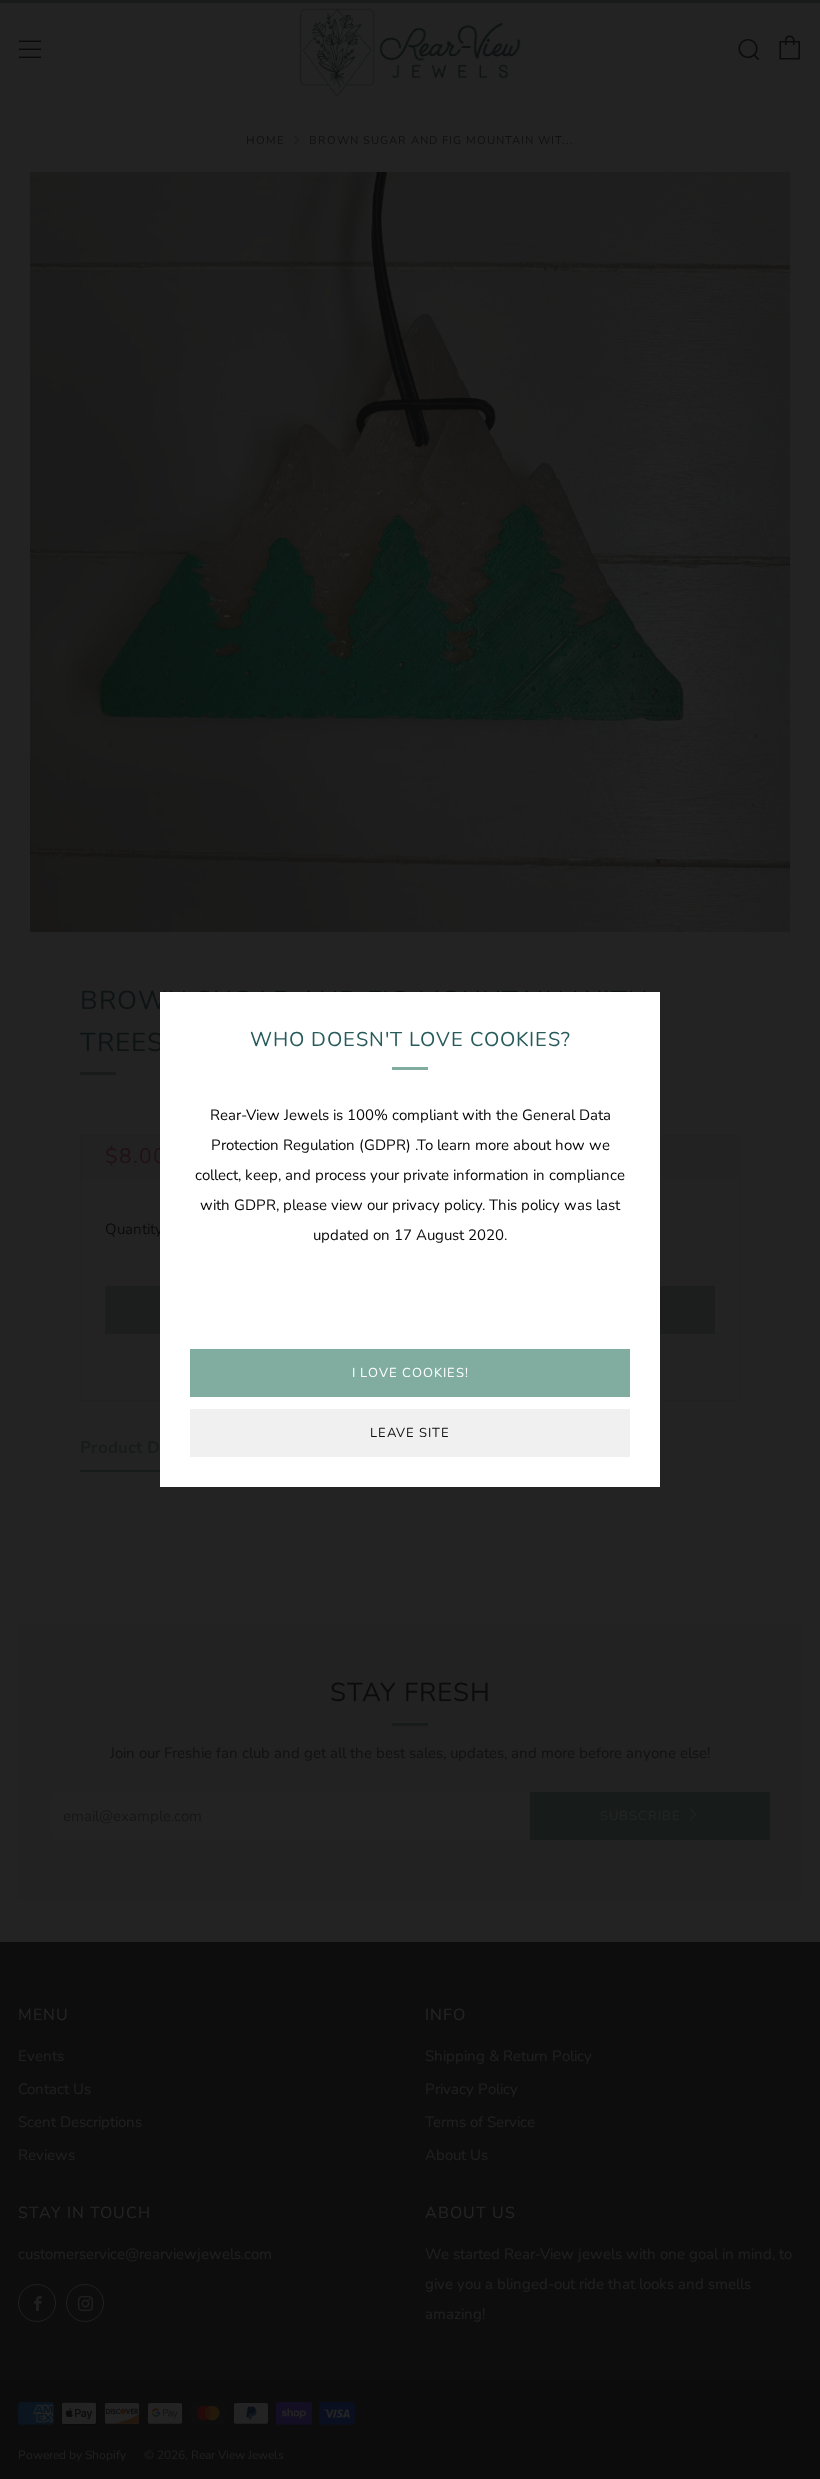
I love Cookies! (410, 1373)
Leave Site (410, 1433)
